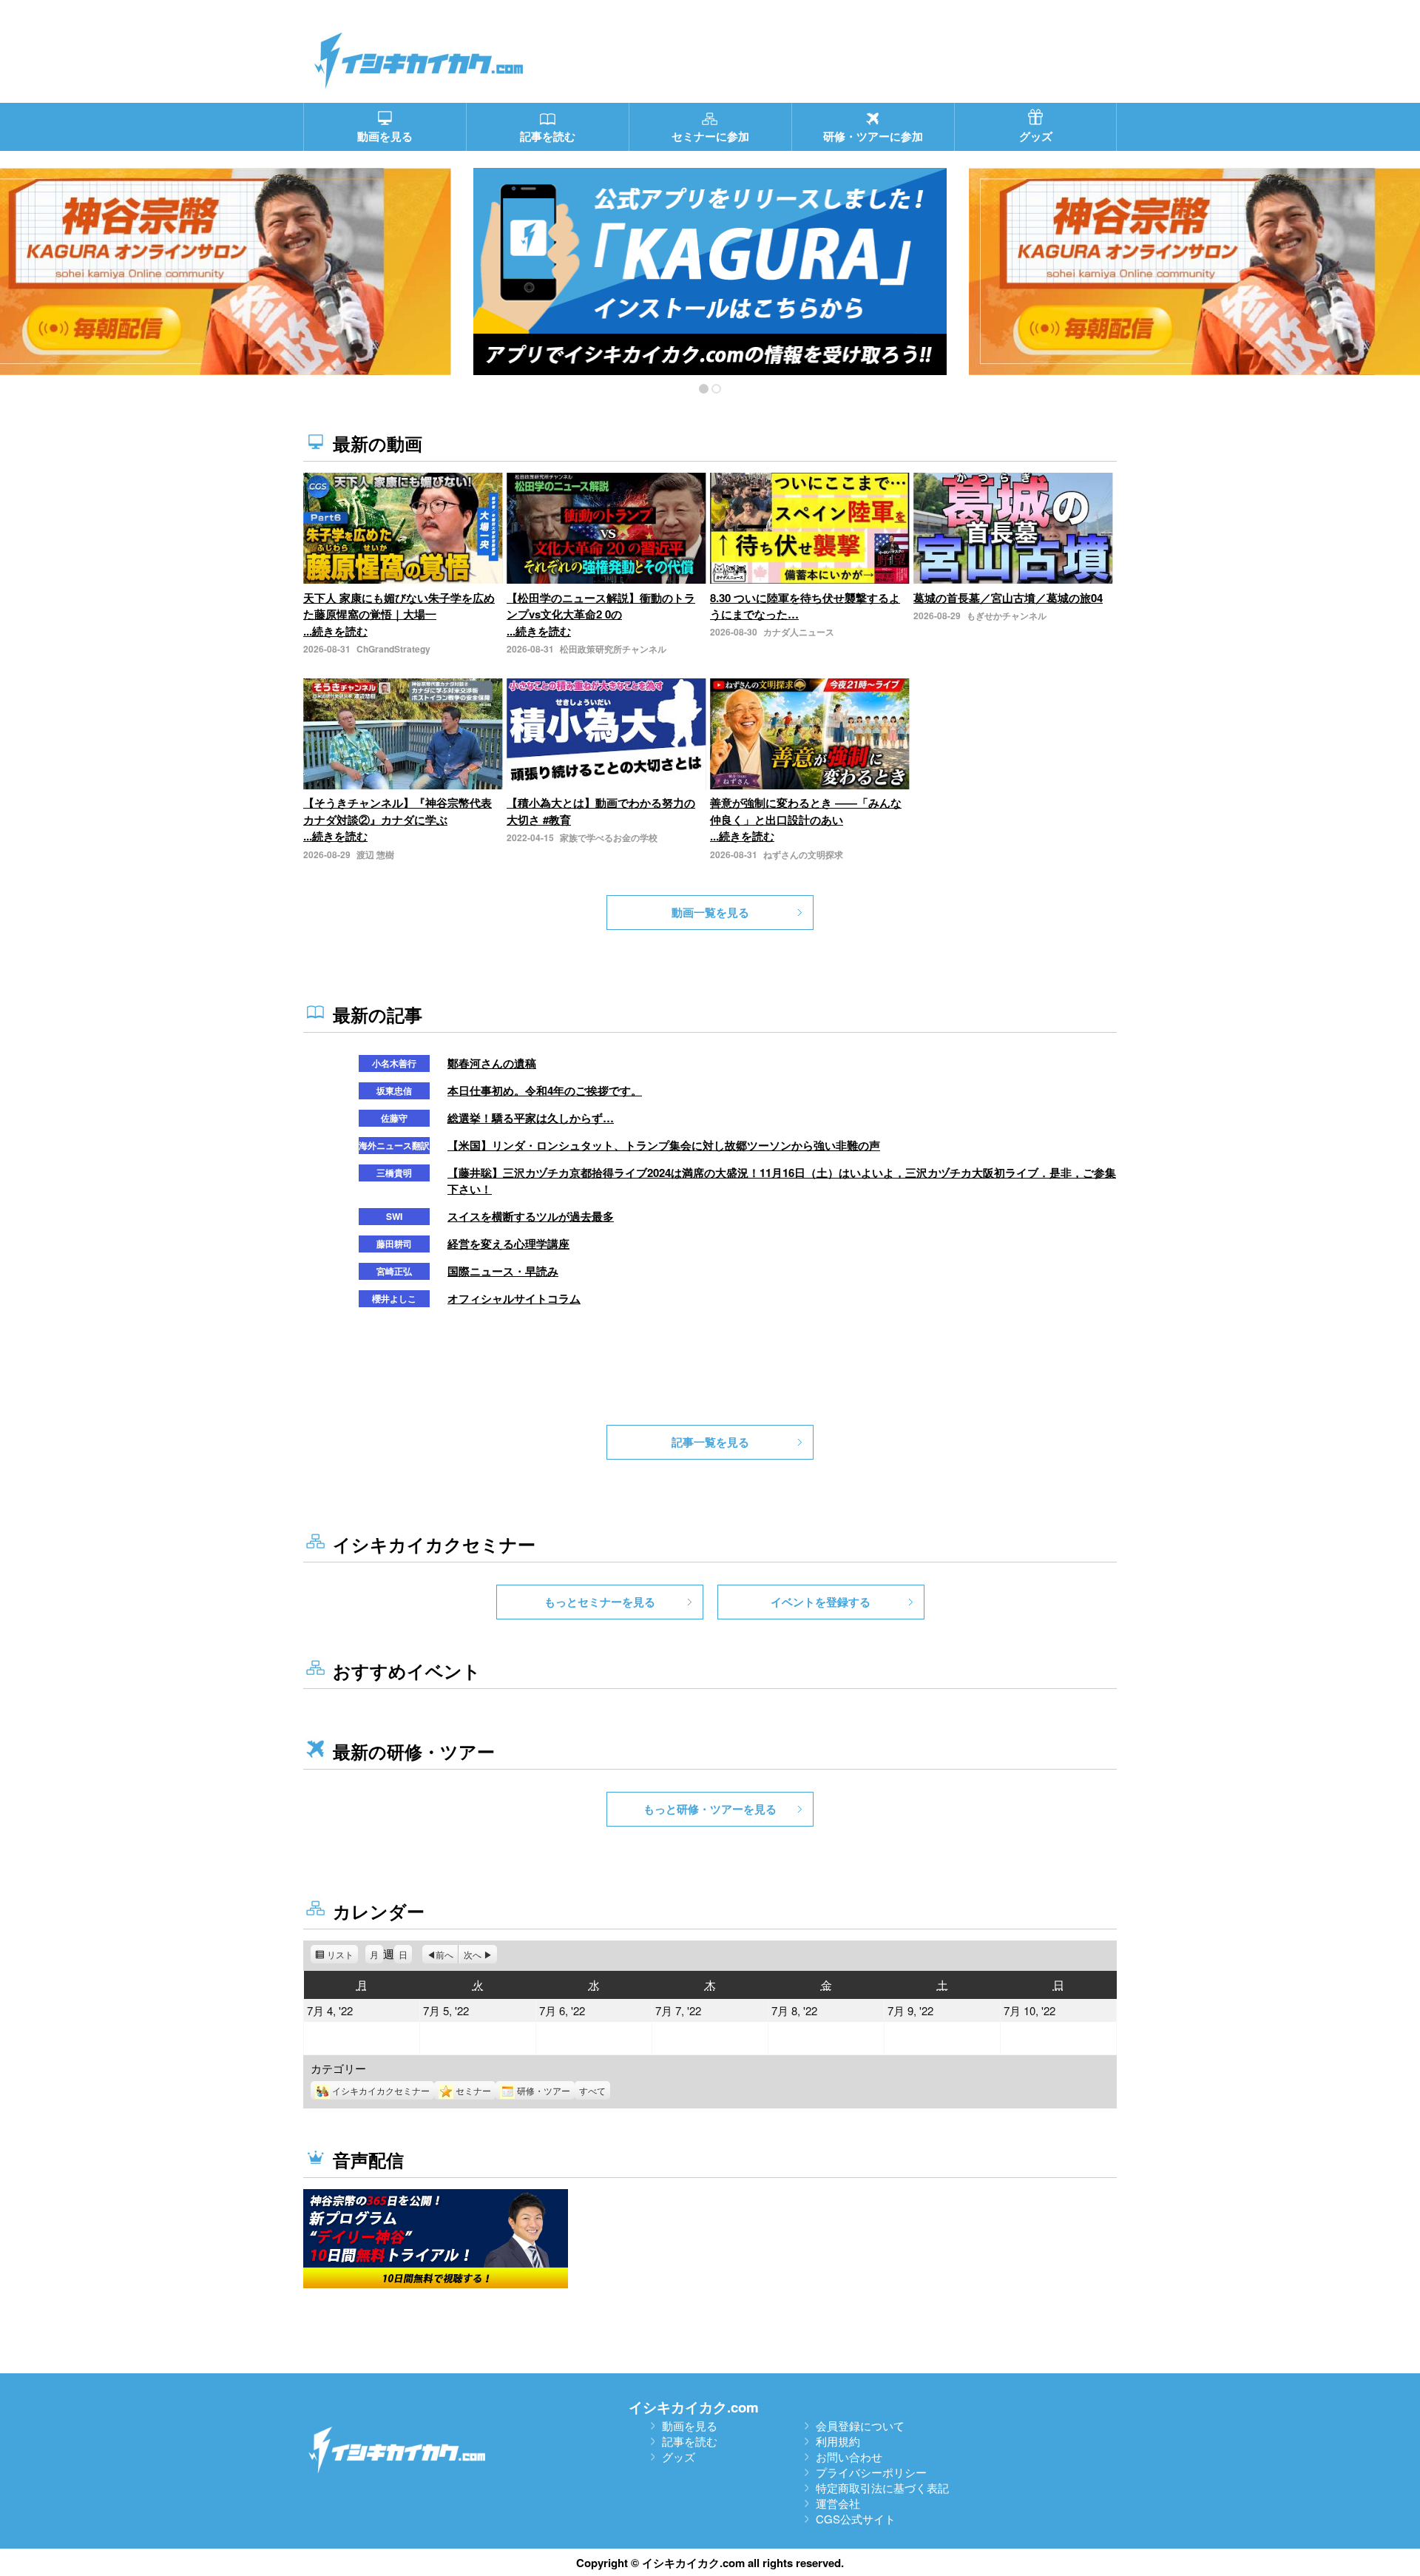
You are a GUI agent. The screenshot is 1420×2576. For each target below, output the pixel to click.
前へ (444, 1954)
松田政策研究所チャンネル (613, 649)
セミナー (473, 2090)
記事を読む (690, 2441)
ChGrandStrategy (393, 649)
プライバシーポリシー (871, 2472)
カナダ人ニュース (799, 632)
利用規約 (838, 2441)
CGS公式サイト (856, 2519)
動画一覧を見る (710, 912)
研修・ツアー (544, 2090)
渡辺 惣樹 (375, 854)
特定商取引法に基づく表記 (882, 2488)
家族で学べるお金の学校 (609, 837)
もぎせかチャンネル (1007, 616)
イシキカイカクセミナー (381, 2090)
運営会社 (838, 2503)
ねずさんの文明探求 (803, 854)
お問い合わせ (849, 2457)
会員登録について (860, 2425)
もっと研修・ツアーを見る (710, 1809)
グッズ (679, 2457)
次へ (473, 1954)
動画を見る (690, 2425)
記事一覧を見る (710, 1442)
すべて (592, 2090)
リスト (342, 1956)
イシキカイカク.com (694, 2407)
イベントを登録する (821, 1602)
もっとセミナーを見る (600, 1602)
